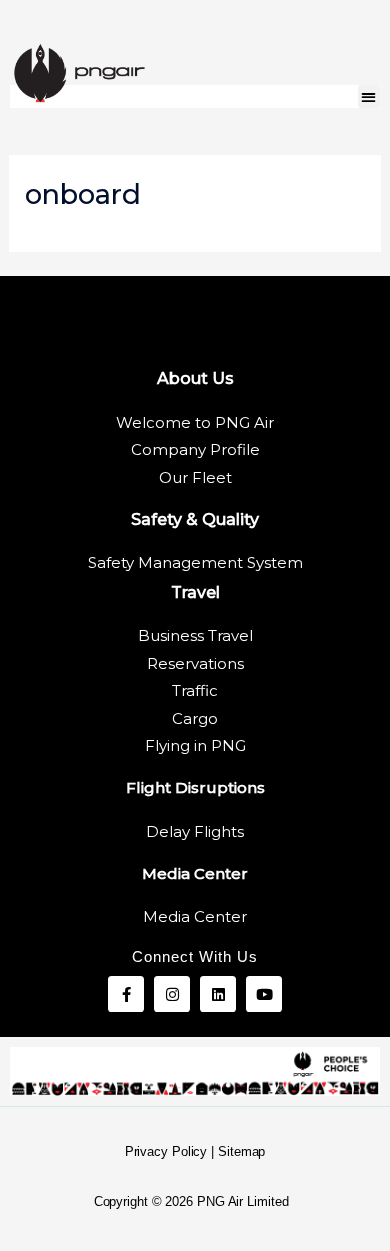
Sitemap (241, 1151)
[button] (369, 96)
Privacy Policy (166, 1151)
